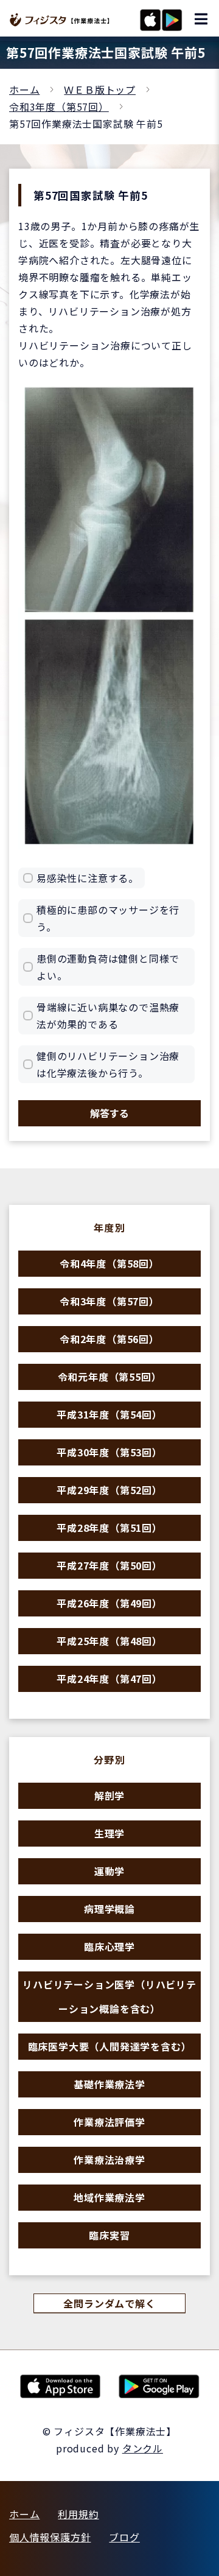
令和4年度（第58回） (109, 1263)
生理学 (109, 1833)
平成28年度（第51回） (109, 1528)
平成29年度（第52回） (109, 1490)
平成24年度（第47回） (109, 1679)
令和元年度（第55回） (110, 1377)
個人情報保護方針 (50, 2537)
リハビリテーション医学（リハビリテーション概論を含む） (109, 1996)
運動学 (109, 1871)
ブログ (124, 2537)
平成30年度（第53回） (109, 1452)
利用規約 (78, 2514)
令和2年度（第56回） (109, 1339)
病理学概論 (109, 1909)
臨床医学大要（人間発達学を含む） (110, 2046)
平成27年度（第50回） (109, 1565)
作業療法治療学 (109, 2160)
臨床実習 (109, 2235)
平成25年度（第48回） (109, 1641)
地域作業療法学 (109, 2197)
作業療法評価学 (109, 2122)
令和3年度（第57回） (59, 107)
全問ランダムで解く (109, 2303)
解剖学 (109, 1795)
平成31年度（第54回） (109, 1414)
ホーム (24, 89)
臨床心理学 (109, 1946)
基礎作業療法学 (109, 2084)
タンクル (143, 2448)
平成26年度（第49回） (109, 1603)
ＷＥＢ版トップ (100, 89)
